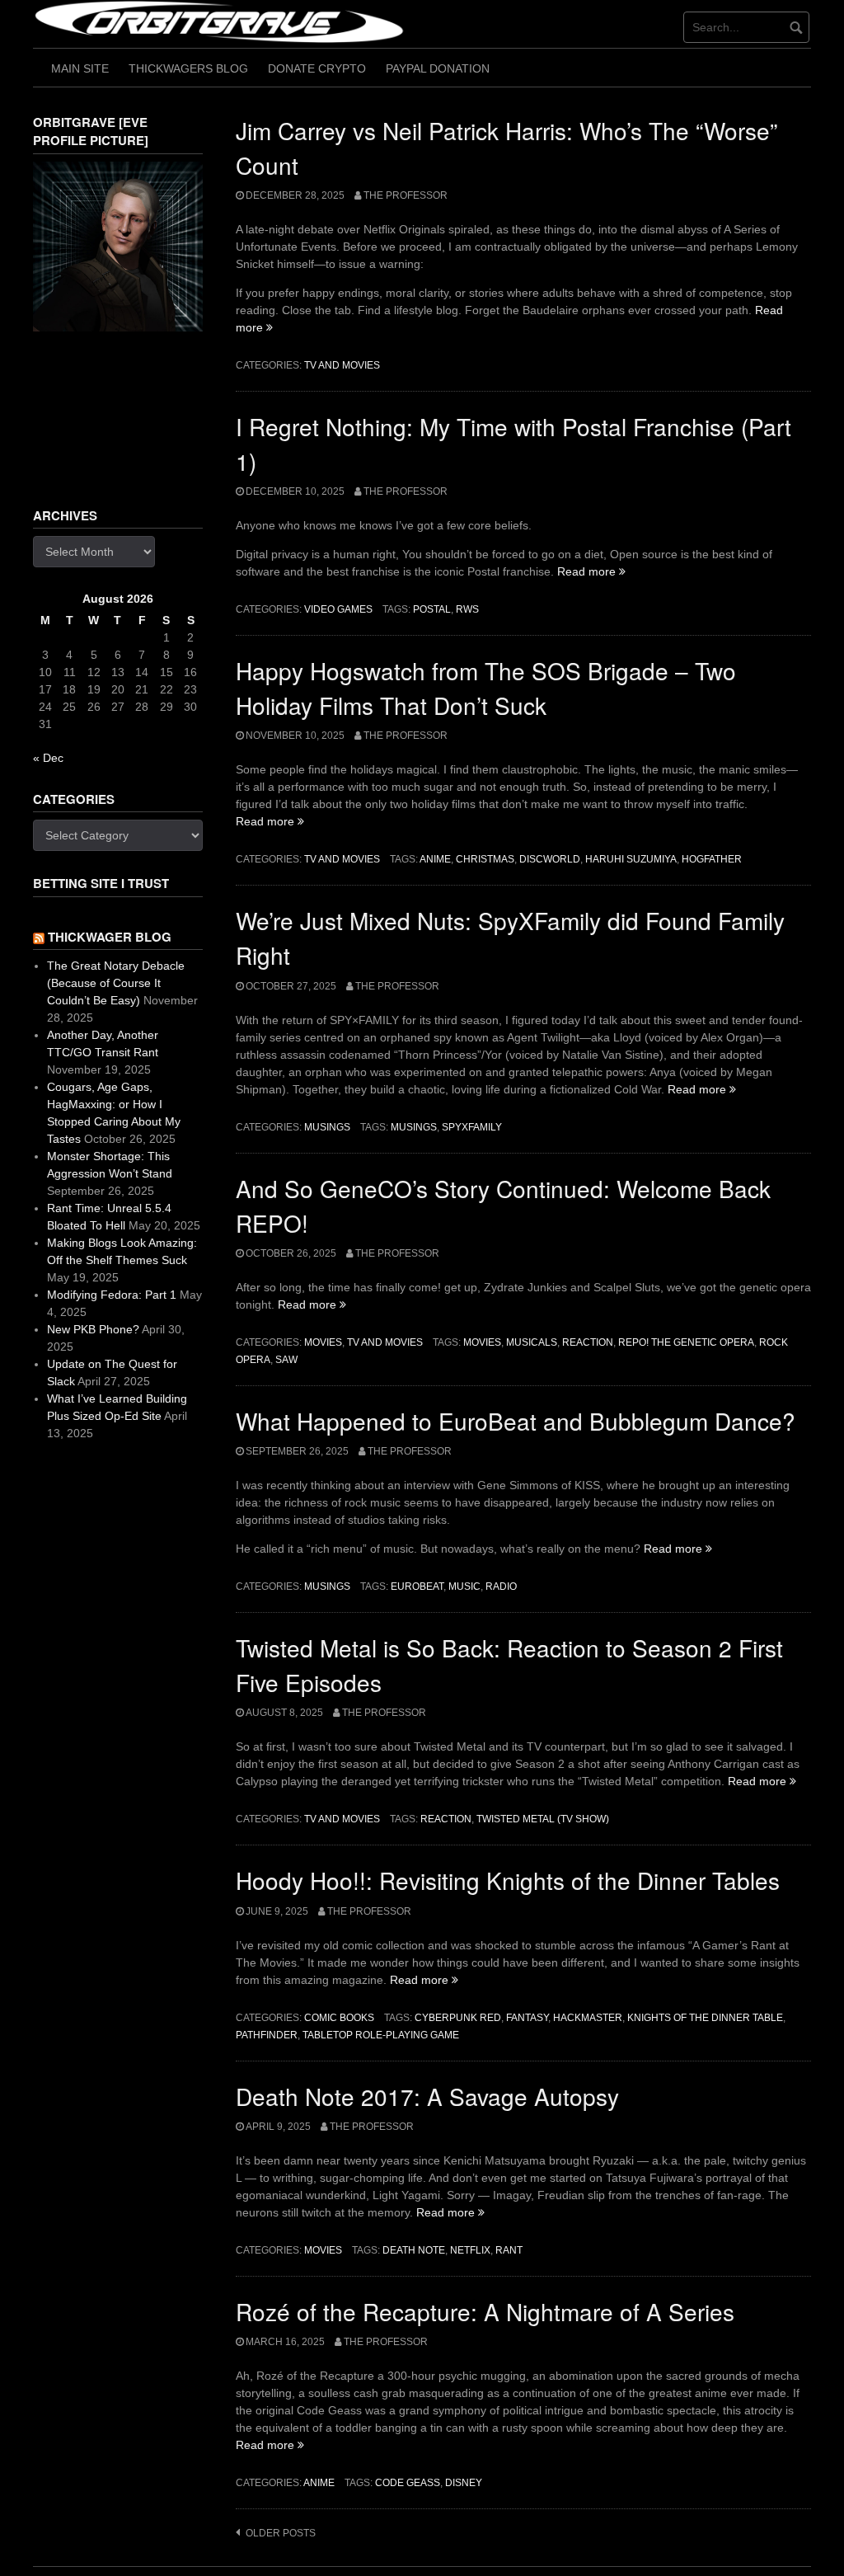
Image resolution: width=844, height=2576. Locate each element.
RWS (467, 609)
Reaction (588, 1342)
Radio (501, 1586)
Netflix (470, 2250)
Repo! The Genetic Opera (686, 1342)
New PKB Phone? (93, 1329)
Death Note (414, 2250)
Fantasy (527, 2018)
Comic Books (339, 2018)
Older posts (281, 2533)
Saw (286, 1360)
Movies (323, 1342)
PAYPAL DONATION (438, 68)
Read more (591, 571)
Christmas (485, 859)
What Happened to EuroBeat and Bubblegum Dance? (516, 1421)
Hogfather (712, 859)
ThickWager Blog (110, 937)
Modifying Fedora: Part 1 (112, 1295)
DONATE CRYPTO (317, 68)
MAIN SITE (80, 68)
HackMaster (588, 2018)
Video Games (338, 609)
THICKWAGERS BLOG (188, 68)
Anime (435, 859)
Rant (509, 2250)
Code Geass (408, 2483)
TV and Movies (342, 365)
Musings (327, 1127)
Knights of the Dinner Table (705, 2018)
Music (464, 1586)
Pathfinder (267, 2035)
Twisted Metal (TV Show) (543, 1819)
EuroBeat (417, 1586)
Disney (464, 2483)
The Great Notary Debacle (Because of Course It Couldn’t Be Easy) (116, 983)
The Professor (406, 195)
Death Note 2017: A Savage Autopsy (427, 2096)
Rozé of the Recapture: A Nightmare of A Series (485, 2311)
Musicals (532, 1342)
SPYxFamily (472, 1127)
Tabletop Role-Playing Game (381, 2035)
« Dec (48, 758)
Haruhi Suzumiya (631, 859)
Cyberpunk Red (458, 2018)
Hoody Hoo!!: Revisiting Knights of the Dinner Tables (508, 1880)
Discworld (550, 859)
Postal (432, 609)
